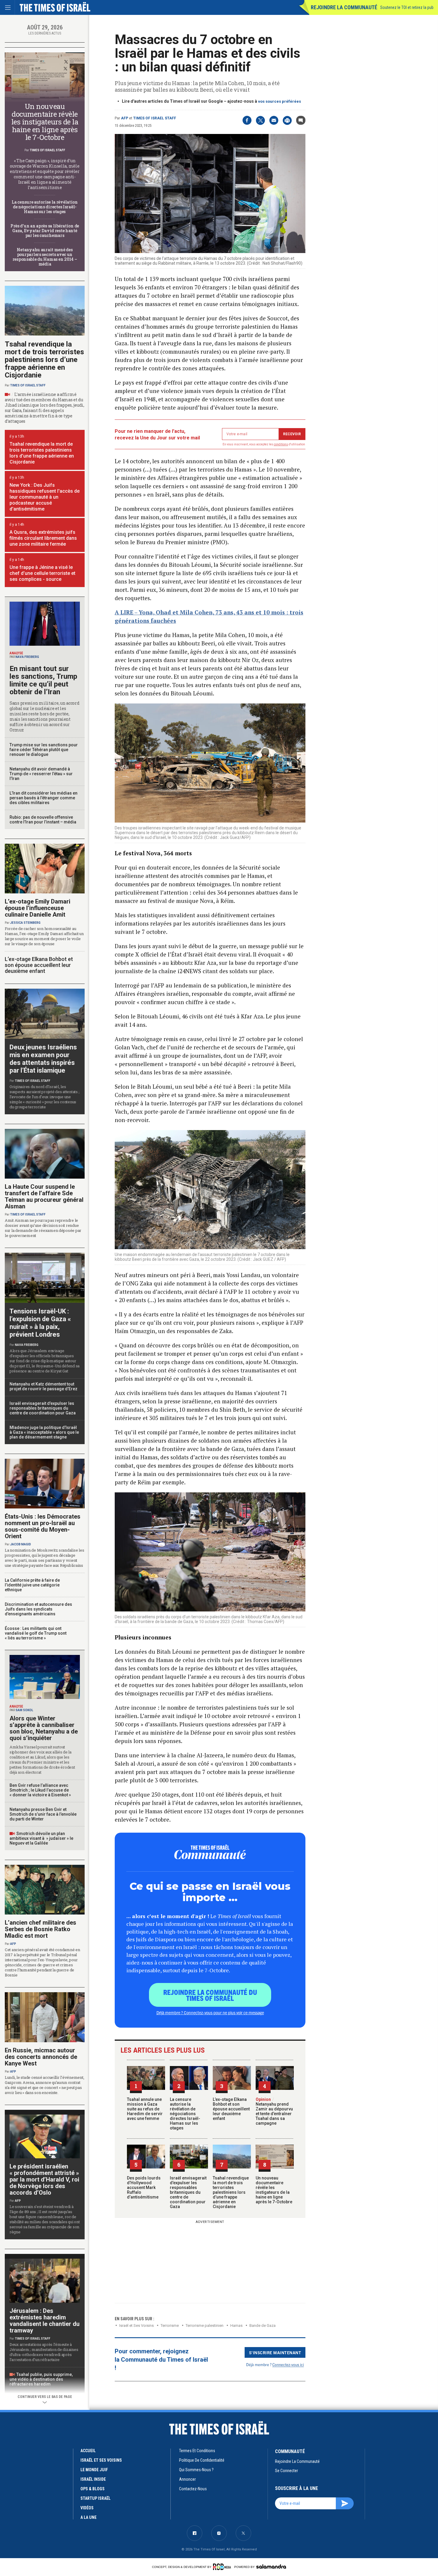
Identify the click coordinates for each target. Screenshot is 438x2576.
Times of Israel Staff (155, 118)
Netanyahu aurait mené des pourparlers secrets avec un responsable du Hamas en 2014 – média (45, 257)
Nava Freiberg (27, 657)
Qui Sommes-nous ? (196, 2470)
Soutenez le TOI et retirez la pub (407, 7)
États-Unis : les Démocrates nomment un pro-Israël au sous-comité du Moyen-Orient (43, 1526)
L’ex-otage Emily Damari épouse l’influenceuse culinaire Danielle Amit (38, 908)
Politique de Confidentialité (202, 2460)
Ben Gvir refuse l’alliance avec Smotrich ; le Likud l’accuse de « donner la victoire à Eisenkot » (40, 1790)
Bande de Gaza (263, 2325)
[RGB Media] (223, 2567)
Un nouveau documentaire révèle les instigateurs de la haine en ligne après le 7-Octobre (274, 2190)
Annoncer (187, 2479)
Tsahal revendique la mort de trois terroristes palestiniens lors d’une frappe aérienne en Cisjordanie (231, 2192)
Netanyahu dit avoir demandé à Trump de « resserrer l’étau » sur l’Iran (41, 774)
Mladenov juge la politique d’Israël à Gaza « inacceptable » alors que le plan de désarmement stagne (44, 1432)
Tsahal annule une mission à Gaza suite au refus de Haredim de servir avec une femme (145, 2109)
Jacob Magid (21, 1544)
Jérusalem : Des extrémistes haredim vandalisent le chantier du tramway (45, 2321)
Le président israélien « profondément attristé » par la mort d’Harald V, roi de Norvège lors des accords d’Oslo (44, 2179)
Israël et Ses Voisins (136, 2325)
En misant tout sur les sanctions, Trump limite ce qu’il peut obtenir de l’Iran (43, 680)
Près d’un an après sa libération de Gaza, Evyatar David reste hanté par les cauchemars (45, 231)
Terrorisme (170, 2325)
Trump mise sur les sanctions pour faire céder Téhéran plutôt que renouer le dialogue (44, 750)
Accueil (88, 2451)
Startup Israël (95, 2498)
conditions (281, 444)
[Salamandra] (271, 2566)
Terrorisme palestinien (205, 2325)
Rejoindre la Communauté (344, 7)
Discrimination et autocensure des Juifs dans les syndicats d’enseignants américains (38, 1609)
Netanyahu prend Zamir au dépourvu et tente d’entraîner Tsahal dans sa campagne (274, 2111)
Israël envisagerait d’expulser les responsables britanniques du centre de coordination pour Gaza (188, 2192)
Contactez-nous (193, 2489)
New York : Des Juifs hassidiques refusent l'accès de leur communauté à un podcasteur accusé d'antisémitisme (45, 497)
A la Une (88, 2517)
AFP (125, 118)
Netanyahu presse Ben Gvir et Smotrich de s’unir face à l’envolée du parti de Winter (43, 1814)
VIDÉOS (87, 2508)
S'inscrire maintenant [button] (275, 2352)
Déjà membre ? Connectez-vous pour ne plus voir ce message (210, 2012)
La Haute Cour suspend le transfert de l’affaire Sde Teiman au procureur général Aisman (44, 1196)
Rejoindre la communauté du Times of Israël (210, 1995)
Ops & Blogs (93, 2489)
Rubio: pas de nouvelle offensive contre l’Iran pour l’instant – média (43, 820)
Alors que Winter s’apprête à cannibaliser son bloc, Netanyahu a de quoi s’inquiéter (44, 1728)
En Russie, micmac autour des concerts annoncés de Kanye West (41, 2057)
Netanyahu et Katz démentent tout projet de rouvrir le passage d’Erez (44, 1386)
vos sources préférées (279, 101)
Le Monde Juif (94, 2470)
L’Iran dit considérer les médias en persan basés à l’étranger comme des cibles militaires (44, 798)
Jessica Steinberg (25, 923)
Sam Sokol (24, 1710)
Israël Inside (93, 2479)
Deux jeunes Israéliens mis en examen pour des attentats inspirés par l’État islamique (43, 1059)
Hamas (236, 2325)
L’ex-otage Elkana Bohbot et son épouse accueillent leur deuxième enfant (231, 2109)
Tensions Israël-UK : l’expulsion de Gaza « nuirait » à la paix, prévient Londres (40, 1323)
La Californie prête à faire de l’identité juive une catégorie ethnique (32, 1585)
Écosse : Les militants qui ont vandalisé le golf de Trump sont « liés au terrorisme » (36, 1633)
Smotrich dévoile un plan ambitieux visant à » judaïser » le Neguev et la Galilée (41, 1838)
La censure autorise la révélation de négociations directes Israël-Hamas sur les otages (185, 2114)
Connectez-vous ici (288, 2364)
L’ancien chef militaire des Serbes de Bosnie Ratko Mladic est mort (41, 1929)
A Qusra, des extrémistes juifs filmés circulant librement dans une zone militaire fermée (43, 538)
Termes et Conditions (197, 2451)
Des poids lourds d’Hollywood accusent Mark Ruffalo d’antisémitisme (144, 2188)
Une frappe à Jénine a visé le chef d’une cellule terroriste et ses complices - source (42, 573)
